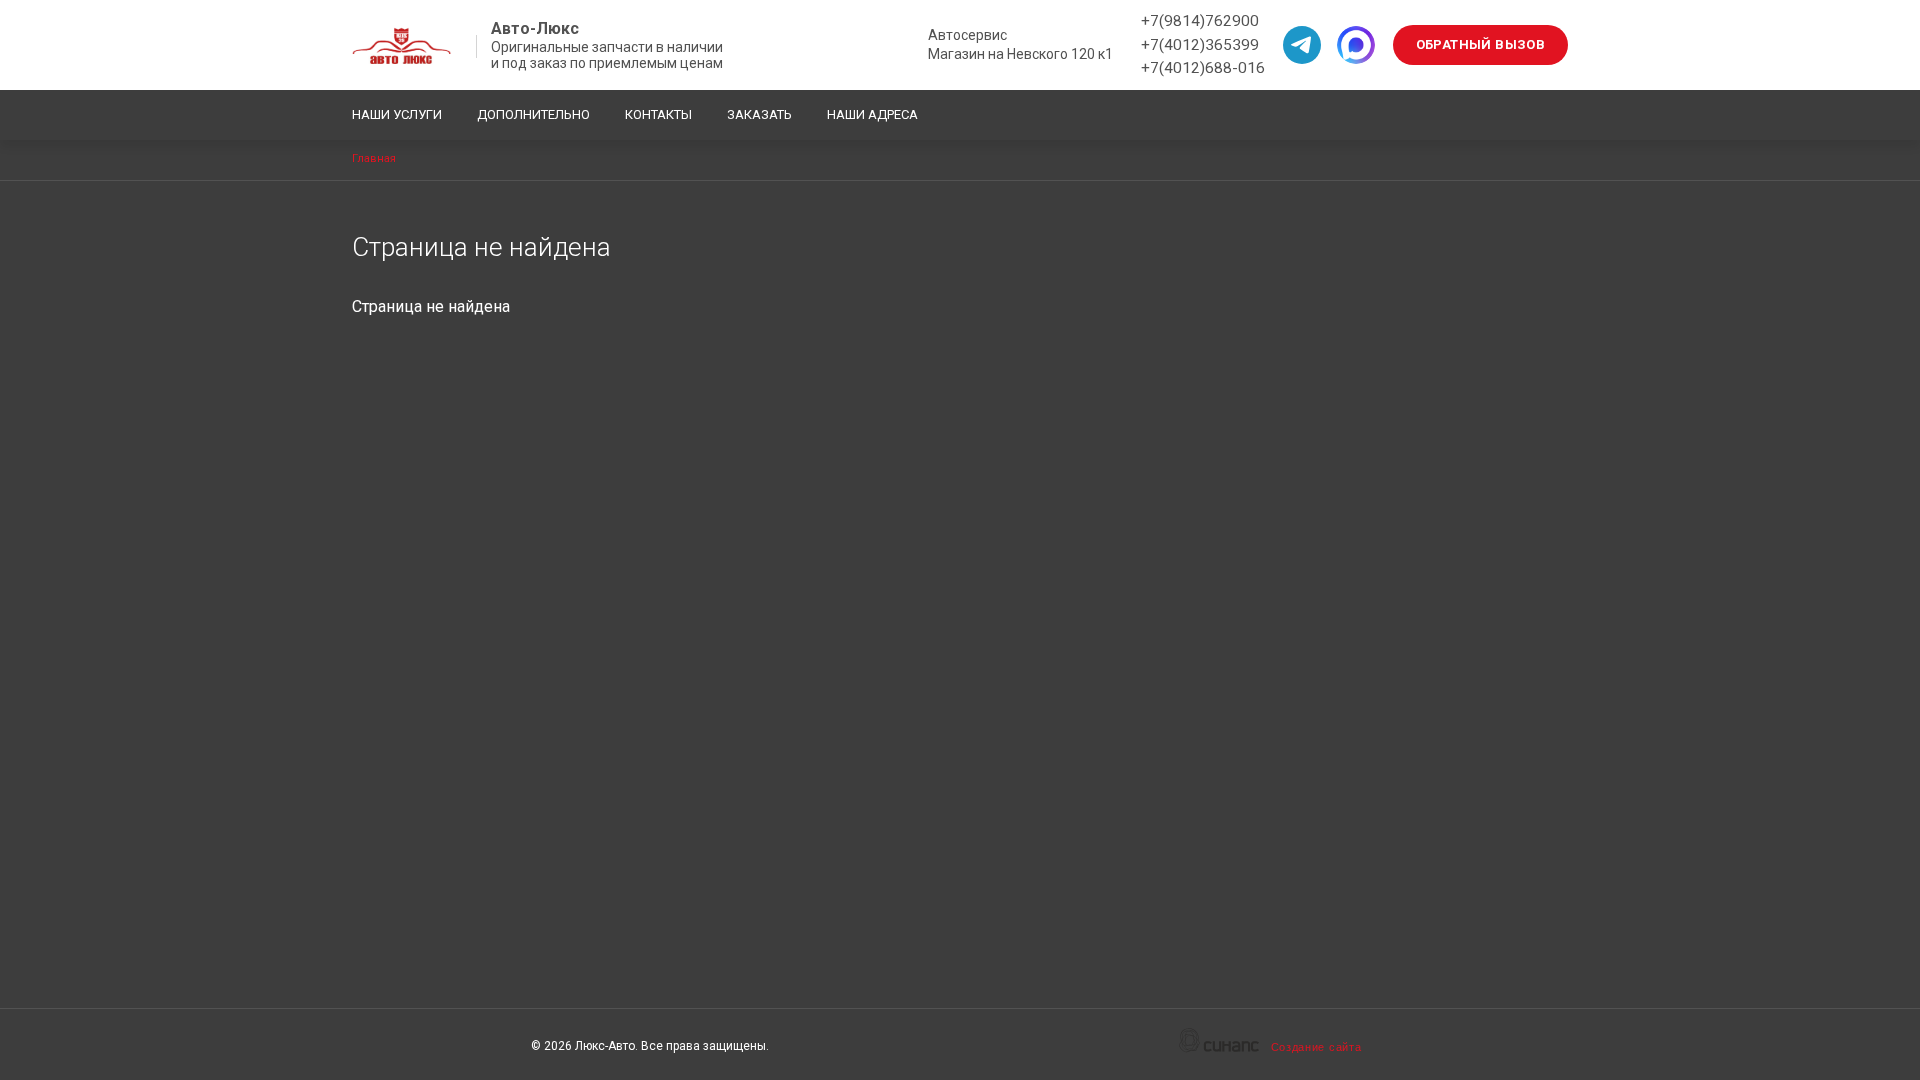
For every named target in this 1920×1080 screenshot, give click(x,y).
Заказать (759, 114)
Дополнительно (533, 114)
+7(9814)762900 (1200, 21)
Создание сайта (1316, 1047)
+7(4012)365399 (1200, 45)
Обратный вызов (1481, 44)
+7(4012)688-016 (1203, 68)
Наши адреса (872, 114)
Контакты (658, 114)
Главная (374, 158)
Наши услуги (397, 114)
